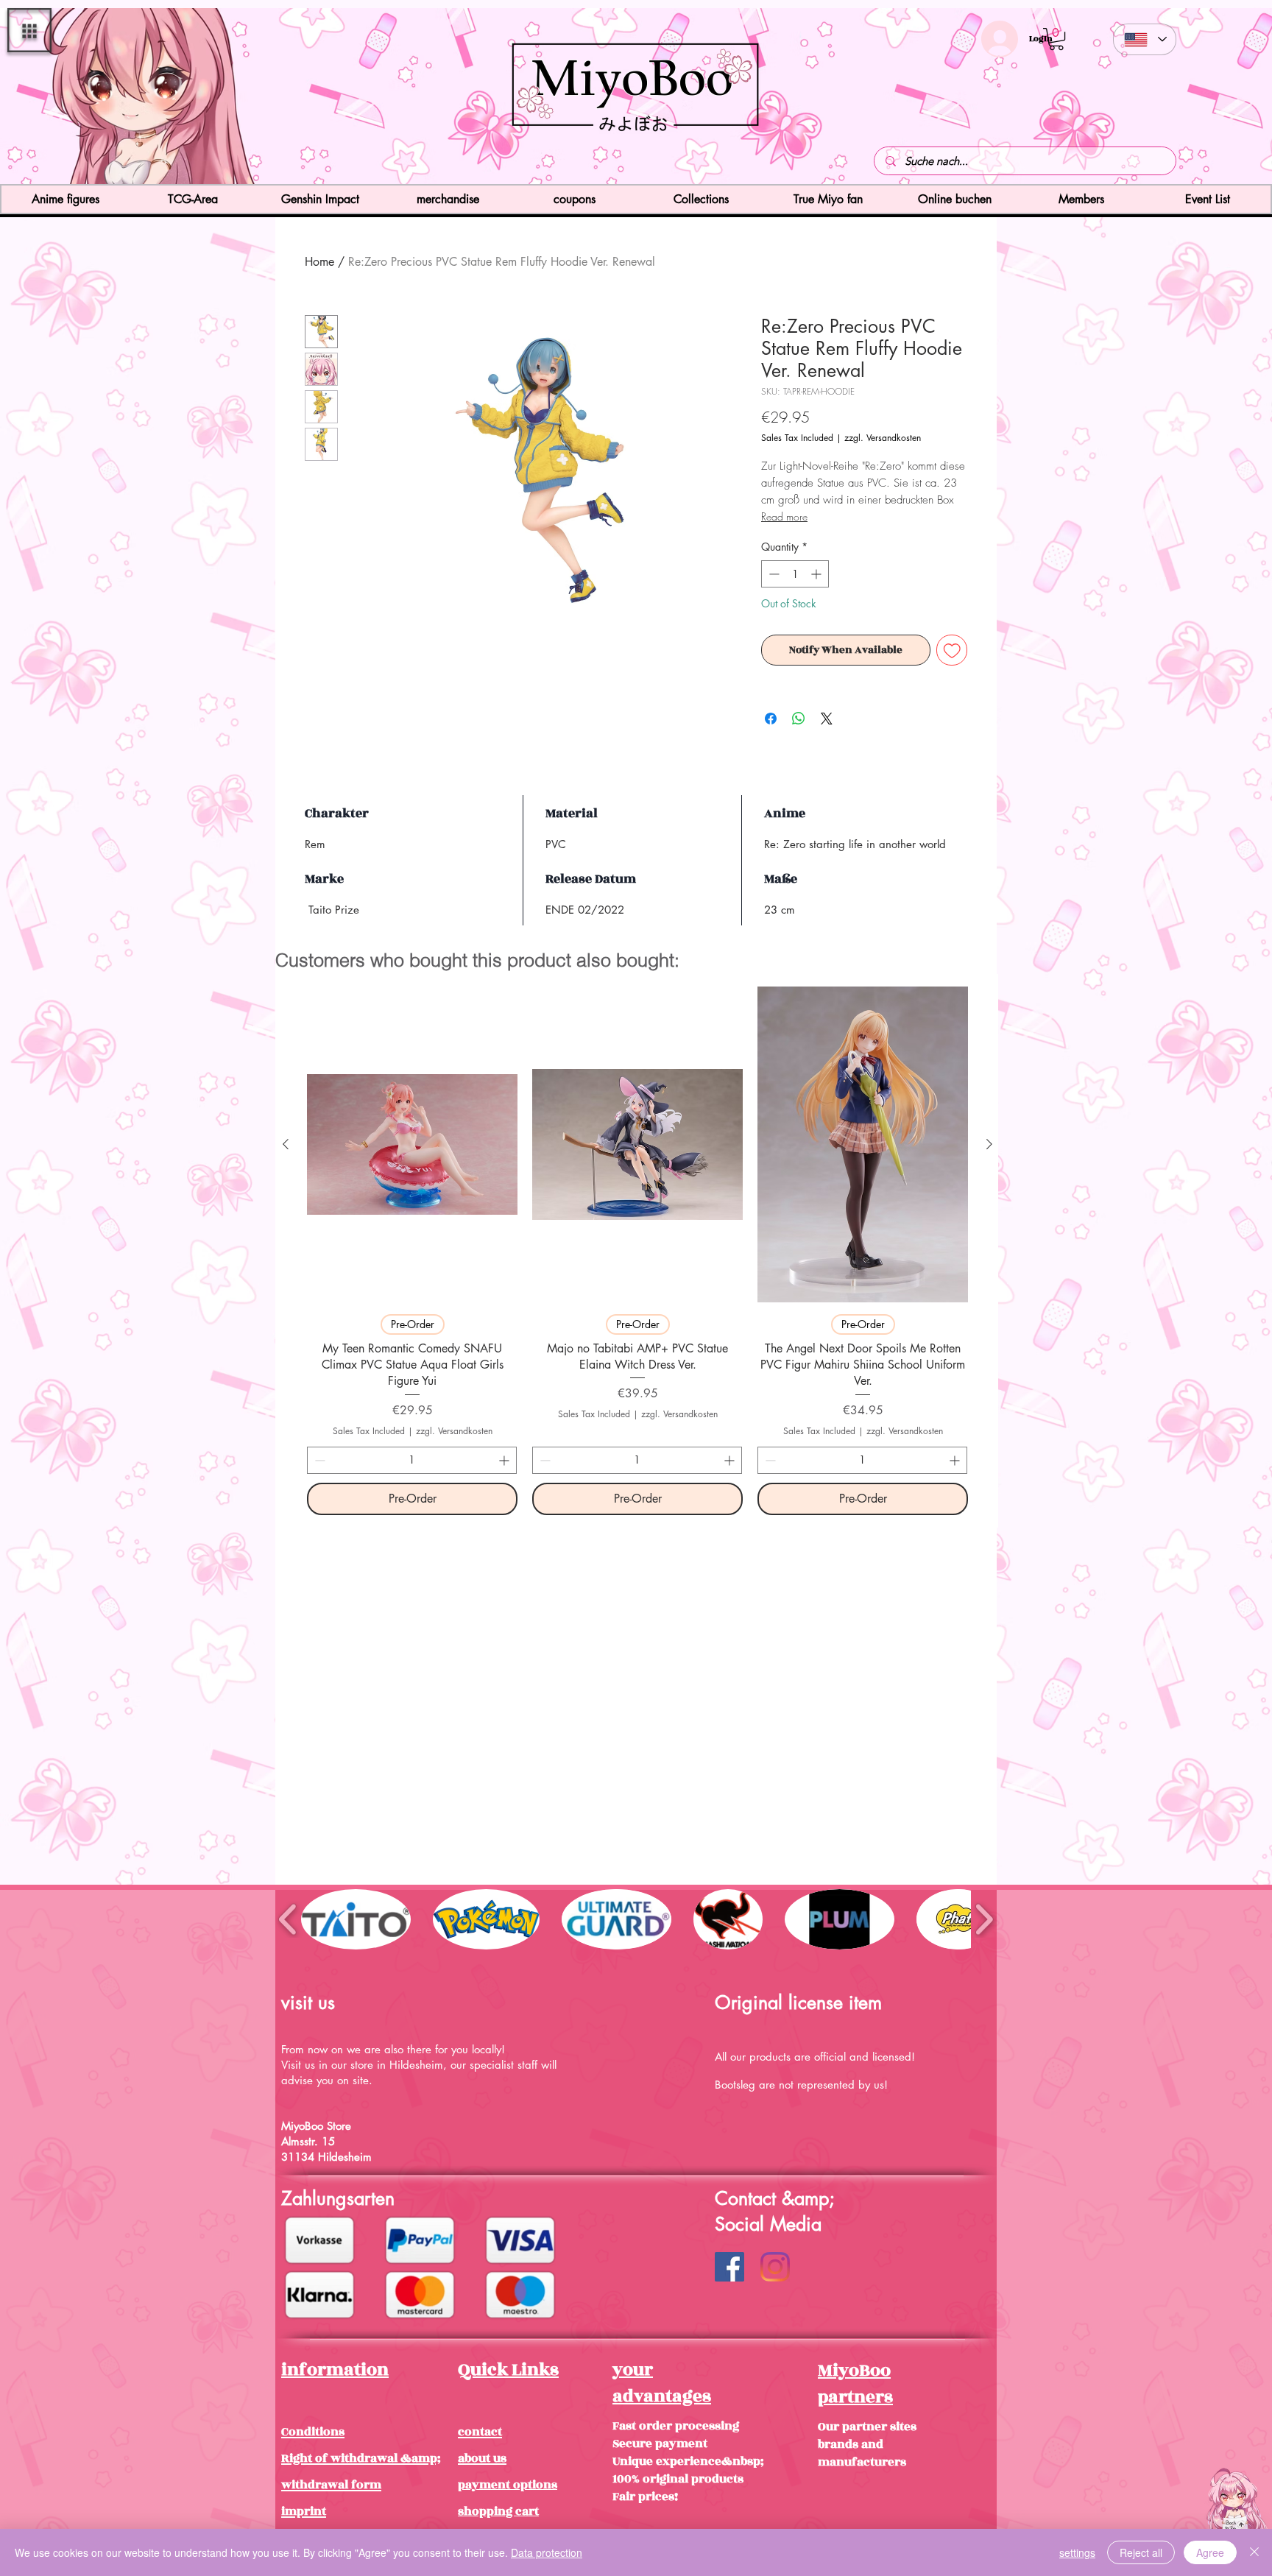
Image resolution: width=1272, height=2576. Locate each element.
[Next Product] (989, 1144)
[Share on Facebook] (771, 719)
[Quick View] (412, 1144)
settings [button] (1077, 2552)
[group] (637, 1250)
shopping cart (498, 2511)
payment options (508, 2485)
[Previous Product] (286, 1144)
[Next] (1174, 98)
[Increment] (817, 574)
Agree (1210, 2552)
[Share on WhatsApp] (799, 719)
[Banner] (636, 158)
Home (319, 262)
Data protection (547, 2552)
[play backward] (288, 1919)
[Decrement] (773, 574)
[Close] (1254, 2552)
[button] (29, 30)
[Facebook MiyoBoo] (729, 2267)
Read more (784, 516)
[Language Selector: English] (1145, 39)
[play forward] (984, 1919)
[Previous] (98, 98)
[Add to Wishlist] (952, 650)
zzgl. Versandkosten (883, 438)
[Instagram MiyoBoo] (775, 2267)
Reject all (1141, 2552)
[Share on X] (827, 719)
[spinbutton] (795, 574)
